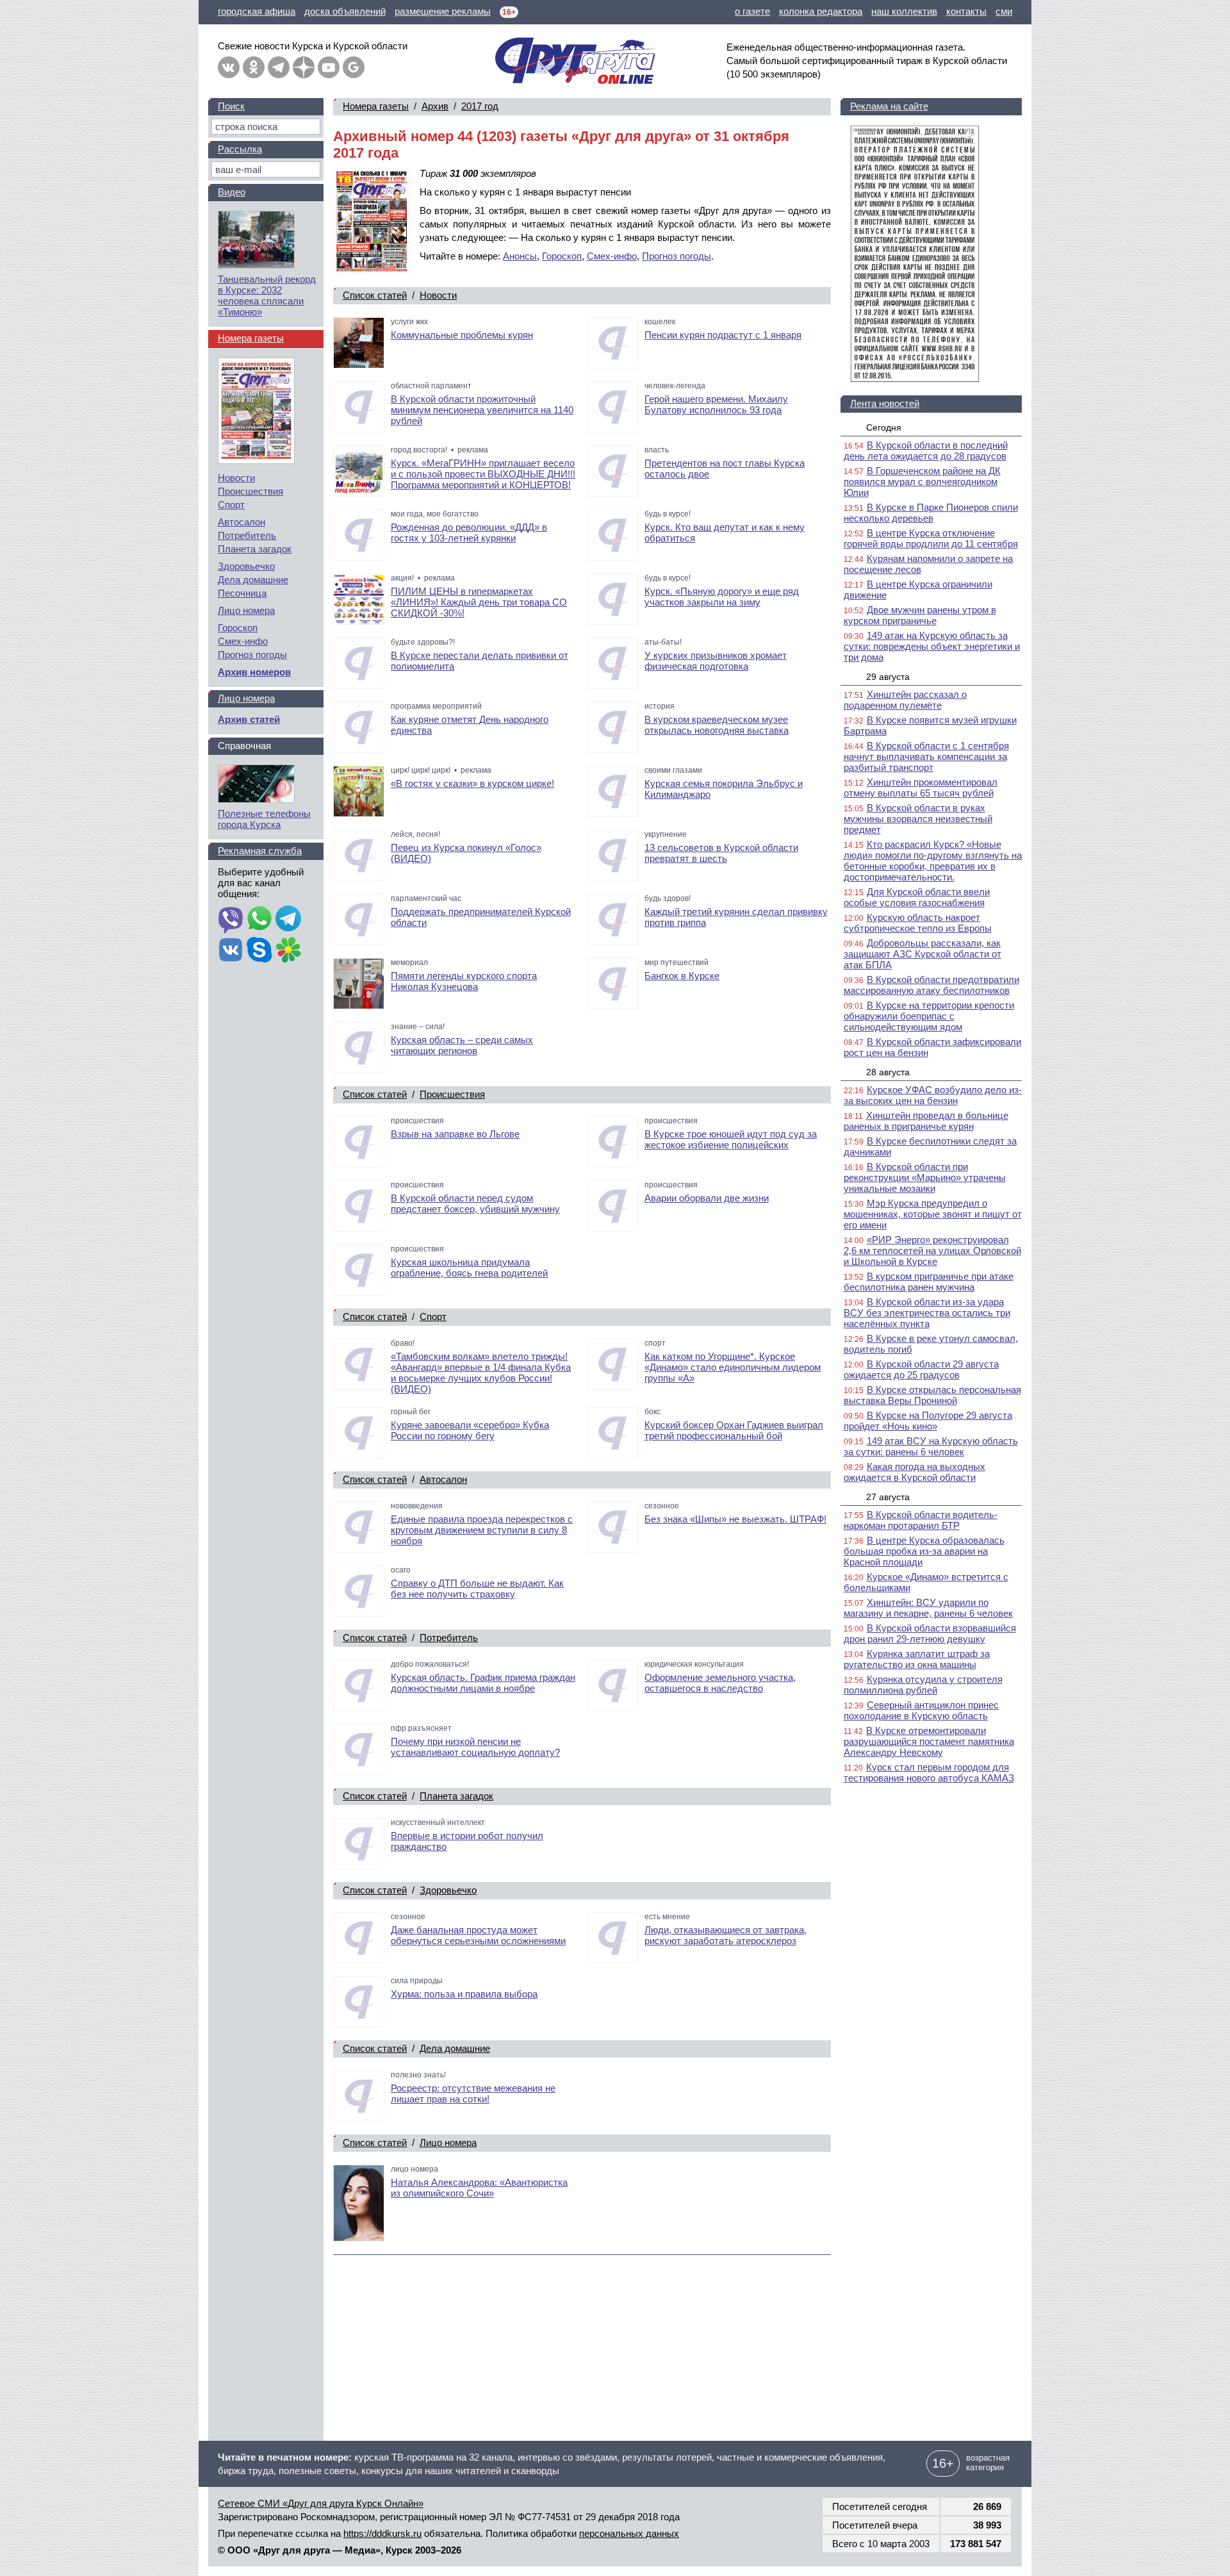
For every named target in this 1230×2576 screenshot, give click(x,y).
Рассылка (240, 149)
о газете (752, 11)
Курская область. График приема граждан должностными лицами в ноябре (483, 1683)
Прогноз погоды (676, 256)
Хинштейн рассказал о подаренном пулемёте (905, 700)
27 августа (888, 1497)
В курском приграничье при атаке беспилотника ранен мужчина (929, 1282)
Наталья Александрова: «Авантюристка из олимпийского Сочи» (479, 2188)
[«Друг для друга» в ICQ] (288, 951)
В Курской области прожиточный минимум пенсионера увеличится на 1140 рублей (482, 410)
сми (1004, 11)
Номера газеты (376, 106)
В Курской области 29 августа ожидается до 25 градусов (921, 1369)
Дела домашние (455, 2048)
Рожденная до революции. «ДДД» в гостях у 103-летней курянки (469, 533)
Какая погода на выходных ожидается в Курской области (914, 1472)
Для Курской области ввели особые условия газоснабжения (917, 897)
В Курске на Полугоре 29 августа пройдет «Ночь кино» (928, 1421)
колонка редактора (821, 11)
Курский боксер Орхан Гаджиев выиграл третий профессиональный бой (734, 1430)
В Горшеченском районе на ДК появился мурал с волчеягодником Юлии (922, 482)
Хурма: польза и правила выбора (464, 1994)
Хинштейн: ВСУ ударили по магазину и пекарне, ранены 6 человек (928, 1608)
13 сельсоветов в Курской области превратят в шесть (721, 853)
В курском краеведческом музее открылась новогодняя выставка (717, 725)
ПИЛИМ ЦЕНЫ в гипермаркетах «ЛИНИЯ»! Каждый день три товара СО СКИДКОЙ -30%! (479, 602)
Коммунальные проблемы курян (462, 335)
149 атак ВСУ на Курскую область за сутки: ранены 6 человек (931, 1446)
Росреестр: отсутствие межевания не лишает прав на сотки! (473, 2093)
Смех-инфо (612, 256)
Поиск (231, 106)
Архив (435, 106)
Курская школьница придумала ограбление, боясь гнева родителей (469, 1267)
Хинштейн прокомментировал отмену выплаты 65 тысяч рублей (921, 788)
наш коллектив (904, 11)
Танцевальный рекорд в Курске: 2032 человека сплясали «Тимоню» (267, 295)
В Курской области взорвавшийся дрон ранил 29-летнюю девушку (930, 1633)
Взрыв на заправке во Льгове (455, 1134)
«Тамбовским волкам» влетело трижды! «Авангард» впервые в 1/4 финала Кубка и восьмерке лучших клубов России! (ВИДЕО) (481, 1373)
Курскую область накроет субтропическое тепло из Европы (918, 923)
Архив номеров (254, 672)
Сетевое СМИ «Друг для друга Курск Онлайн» (321, 2503)
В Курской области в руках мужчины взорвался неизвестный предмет (918, 819)
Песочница (242, 593)
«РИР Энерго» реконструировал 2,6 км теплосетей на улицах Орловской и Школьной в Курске (932, 1251)
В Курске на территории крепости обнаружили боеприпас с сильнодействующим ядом (929, 1016)
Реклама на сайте (889, 106)
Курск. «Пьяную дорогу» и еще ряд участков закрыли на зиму (722, 597)
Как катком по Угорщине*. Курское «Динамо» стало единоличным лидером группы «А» (733, 1367)
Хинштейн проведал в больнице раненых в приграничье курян (926, 1121)
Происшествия (452, 1094)
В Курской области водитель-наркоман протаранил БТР (921, 1520)
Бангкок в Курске (682, 976)
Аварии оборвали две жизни (707, 1198)
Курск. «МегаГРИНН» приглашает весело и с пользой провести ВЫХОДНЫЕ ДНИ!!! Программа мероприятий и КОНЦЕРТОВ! (483, 474)
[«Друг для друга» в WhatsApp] (259, 920)
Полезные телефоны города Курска (264, 819)
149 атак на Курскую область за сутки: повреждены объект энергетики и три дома (932, 646)
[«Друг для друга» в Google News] (354, 67)
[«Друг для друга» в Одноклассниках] (254, 67)
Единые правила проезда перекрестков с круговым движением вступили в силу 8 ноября (482, 1530)
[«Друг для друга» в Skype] (259, 951)
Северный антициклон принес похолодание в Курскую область (921, 1710)
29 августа (888, 677)
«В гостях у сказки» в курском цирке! (472, 783)
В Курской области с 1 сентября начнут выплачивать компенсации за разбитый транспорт (926, 756)
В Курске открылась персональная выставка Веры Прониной (932, 1395)
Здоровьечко (448, 1890)
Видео (232, 192)
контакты (966, 11)
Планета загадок (456, 1796)
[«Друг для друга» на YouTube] (329, 67)
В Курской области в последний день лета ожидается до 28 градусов (926, 450)
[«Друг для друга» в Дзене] (304, 67)
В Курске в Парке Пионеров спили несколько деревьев (931, 513)
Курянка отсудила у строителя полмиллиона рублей (923, 1685)
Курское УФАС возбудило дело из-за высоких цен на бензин (933, 1095)
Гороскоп (562, 256)
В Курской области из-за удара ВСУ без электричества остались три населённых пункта (927, 1313)
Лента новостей (885, 403)
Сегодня (884, 427)
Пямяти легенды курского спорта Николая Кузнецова (464, 981)
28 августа (888, 1072)
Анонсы (520, 256)
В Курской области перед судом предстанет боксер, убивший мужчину (475, 1203)
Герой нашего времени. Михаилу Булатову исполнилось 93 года (716, 404)
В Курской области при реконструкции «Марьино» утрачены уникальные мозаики (925, 1177)
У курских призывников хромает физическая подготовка (716, 661)
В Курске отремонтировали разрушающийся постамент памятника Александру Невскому (929, 1741)
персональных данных (629, 2533)
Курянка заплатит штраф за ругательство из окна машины (917, 1659)
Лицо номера (448, 2143)
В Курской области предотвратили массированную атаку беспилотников (931, 985)
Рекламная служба (260, 851)
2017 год (480, 106)
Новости (438, 295)
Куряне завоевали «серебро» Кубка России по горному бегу (470, 1430)
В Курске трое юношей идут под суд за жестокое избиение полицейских (731, 1139)
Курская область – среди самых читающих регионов (462, 1045)
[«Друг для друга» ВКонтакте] (229, 67)
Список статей (375, 295)
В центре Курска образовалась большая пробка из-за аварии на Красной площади (924, 1551)
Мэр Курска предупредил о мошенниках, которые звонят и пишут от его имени (933, 1214)
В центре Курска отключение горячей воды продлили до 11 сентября (931, 538)
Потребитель (449, 1638)
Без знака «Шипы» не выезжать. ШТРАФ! (735, 1519)
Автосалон (443, 1479)
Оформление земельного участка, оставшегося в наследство (720, 1683)
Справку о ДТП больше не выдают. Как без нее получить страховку (477, 1589)
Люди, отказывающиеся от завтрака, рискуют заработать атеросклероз (726, 1935)
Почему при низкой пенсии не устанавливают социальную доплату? (475, 1747)
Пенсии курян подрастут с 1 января (723, 335)
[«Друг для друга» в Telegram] (279, 67)
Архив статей (249, 719)
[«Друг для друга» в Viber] (231, 920)
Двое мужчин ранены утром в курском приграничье (920, 615)
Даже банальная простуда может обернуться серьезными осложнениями (478, 1935)
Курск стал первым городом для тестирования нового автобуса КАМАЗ (929, 1772)
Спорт (433, 1317)
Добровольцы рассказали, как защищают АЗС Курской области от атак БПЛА (922, 954)
